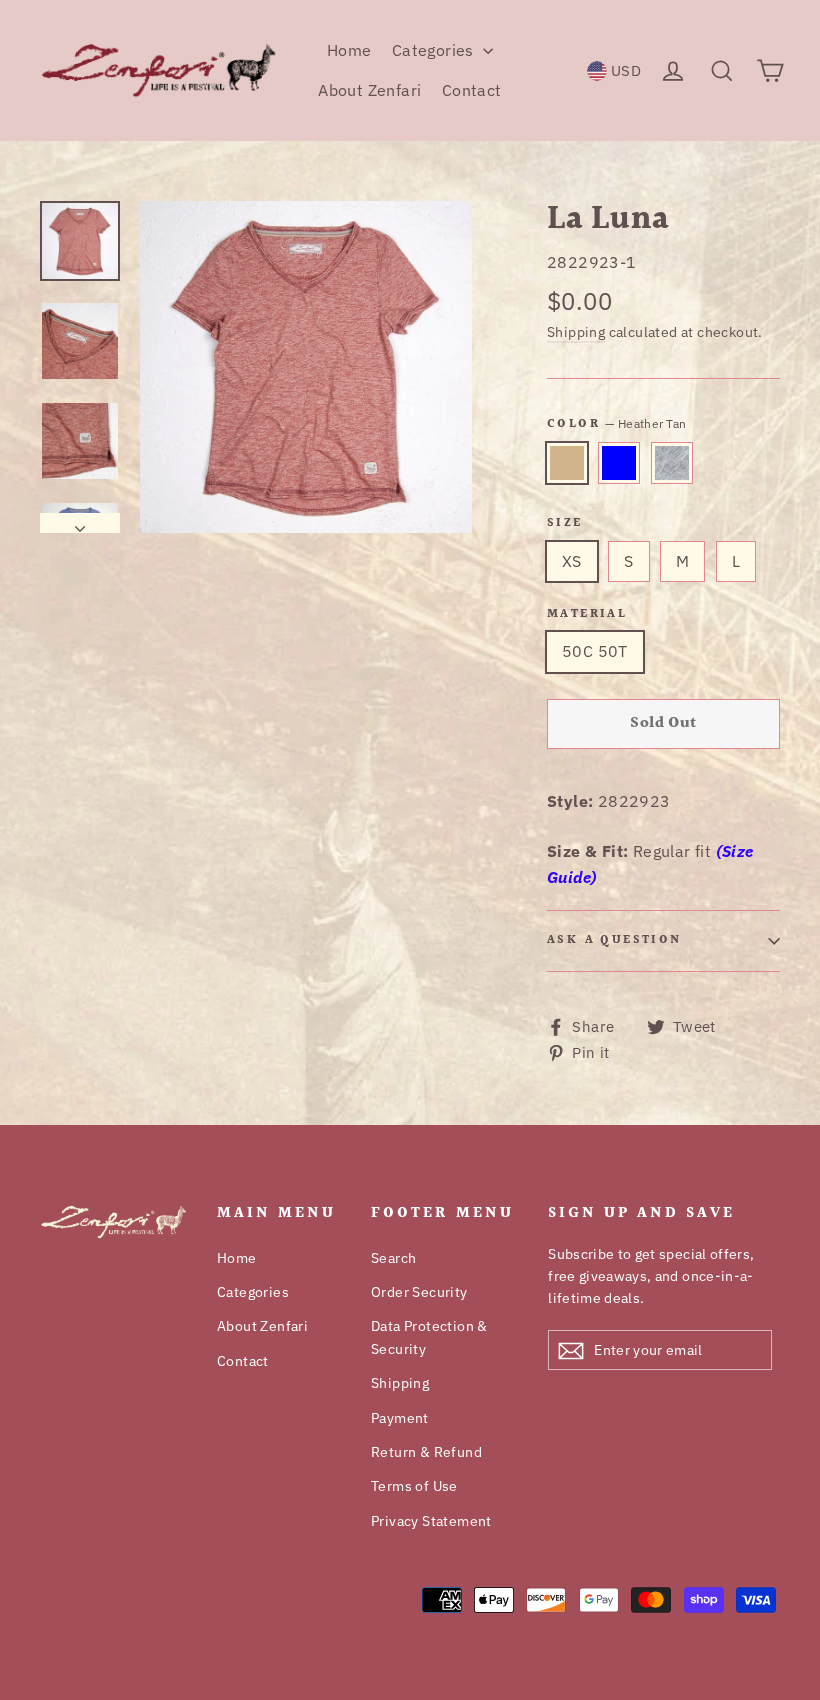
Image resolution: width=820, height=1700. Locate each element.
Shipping (576, 331)
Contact (472, 90)
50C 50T (595, 651)
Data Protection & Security (429, 1337)
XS (572, 561)
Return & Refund (426, 1452)
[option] (306, 367)
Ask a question (614, 940)
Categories (435, 50)
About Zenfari (369, 90)
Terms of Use (414, 1486)
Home (349, 50)
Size (565, 524)
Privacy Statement (431, 1521)
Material (587, 615)
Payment (400, 1418)
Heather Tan (567, 463)
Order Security (419, 1292)
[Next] (80, 523)
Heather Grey (672, 463)
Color (616, 424)
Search (393, 1258)
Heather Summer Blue (619, 463)
